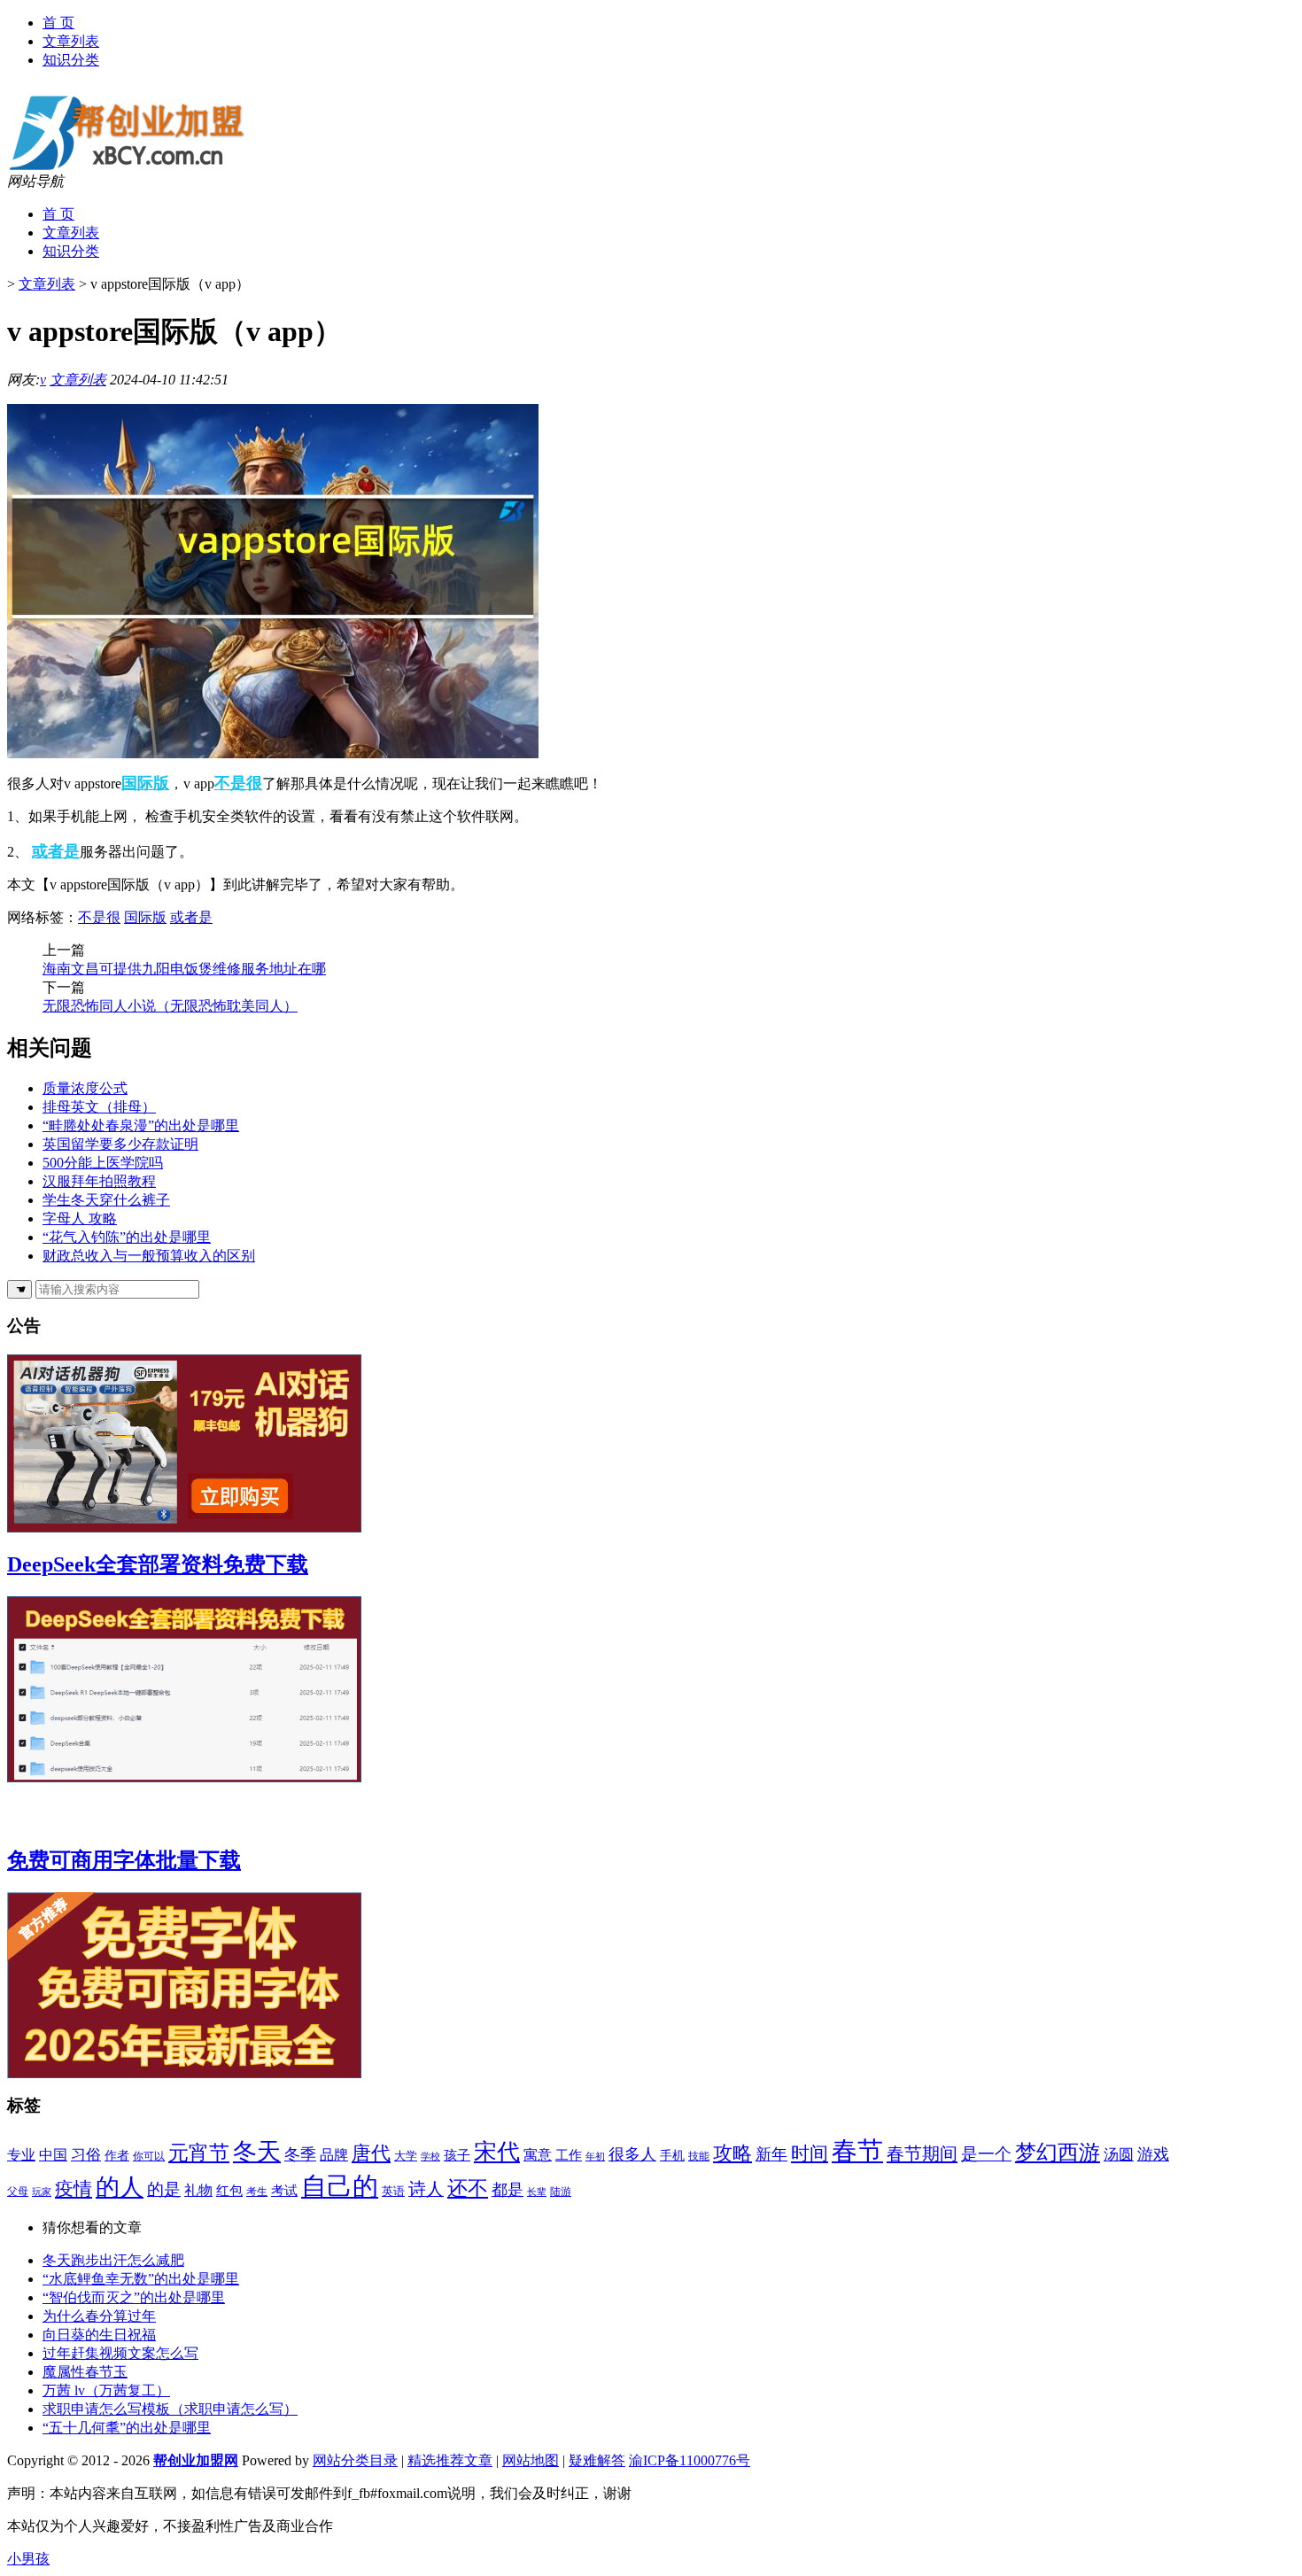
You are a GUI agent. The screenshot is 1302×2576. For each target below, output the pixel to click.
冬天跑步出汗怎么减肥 (113, 2260)
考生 (257, 2192)
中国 (53, 2155)
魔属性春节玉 (85, 2372)
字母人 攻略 (80, 1218)
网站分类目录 (355, 2460)
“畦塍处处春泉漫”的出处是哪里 (141, 1125)
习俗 (86, 2155)
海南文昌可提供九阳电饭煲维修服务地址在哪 (184, 969)
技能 (699, 2156)
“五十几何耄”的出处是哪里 (127, 2428)
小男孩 (28, 2559)
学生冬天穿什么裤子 (106, 1200)
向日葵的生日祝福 (99, 2335)
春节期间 (922, 2153)
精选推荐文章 (450, 2460)
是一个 (986, 2154)
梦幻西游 (1058, 2153)
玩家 (42, 2192)
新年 (771, 2154)
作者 (117, 2156)
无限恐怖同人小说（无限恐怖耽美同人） (170, 1006)
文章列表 (71, 41)
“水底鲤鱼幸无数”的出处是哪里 (141, 2279)
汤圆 (1119, 2155)
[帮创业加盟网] (138, 168)
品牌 (334, 2155)
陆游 (561, 2192)
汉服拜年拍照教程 (99, 1181)
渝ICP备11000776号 (690, 2460)
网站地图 (531, 2460)
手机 (672, 2155)
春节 (857, 2151)
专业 (21, 2155)
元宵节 (199, 2153)
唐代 (371, 2153)
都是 (508, 2190)
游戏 (1153, 2154)
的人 (120, 2187)
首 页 (58, 23)
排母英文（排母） (99, 1107)
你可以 (149, 2157)
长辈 (537, 2192)
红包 (229, 2190)
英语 (393, 2191)
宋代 (497, 2152)
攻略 (732, 2153)
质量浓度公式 (85, 1088)
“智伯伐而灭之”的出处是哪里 (134, 2297)
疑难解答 (597, 2460)
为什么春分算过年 (99, 2316)
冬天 (257, 2152)
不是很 (238, 783)
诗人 (426, 2189)
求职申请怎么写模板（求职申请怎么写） (170, 2409)
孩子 (457, 2155)
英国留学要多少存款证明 (120, 1144)
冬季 (300, 2154)
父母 (18, 2192)
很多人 (632, 2154)
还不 (468, 2188)
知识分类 (71, 60)
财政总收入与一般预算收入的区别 (149, 1256)
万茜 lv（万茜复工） (106, 2390)
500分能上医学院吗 (103, 1163)
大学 (406, 2156)
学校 (430, 2156)
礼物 (198, 2190)
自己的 (340, 2186)
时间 (810, 2153)
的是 (164, 2189)
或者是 (56, 851)
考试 (284, 2191)
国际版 (145, 783)
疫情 (74, 2189)
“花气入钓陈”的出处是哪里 (127, 1237)
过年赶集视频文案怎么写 (120, 2353)
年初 (595, 2156)
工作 (569, 2155)
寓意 (538, 2155)
